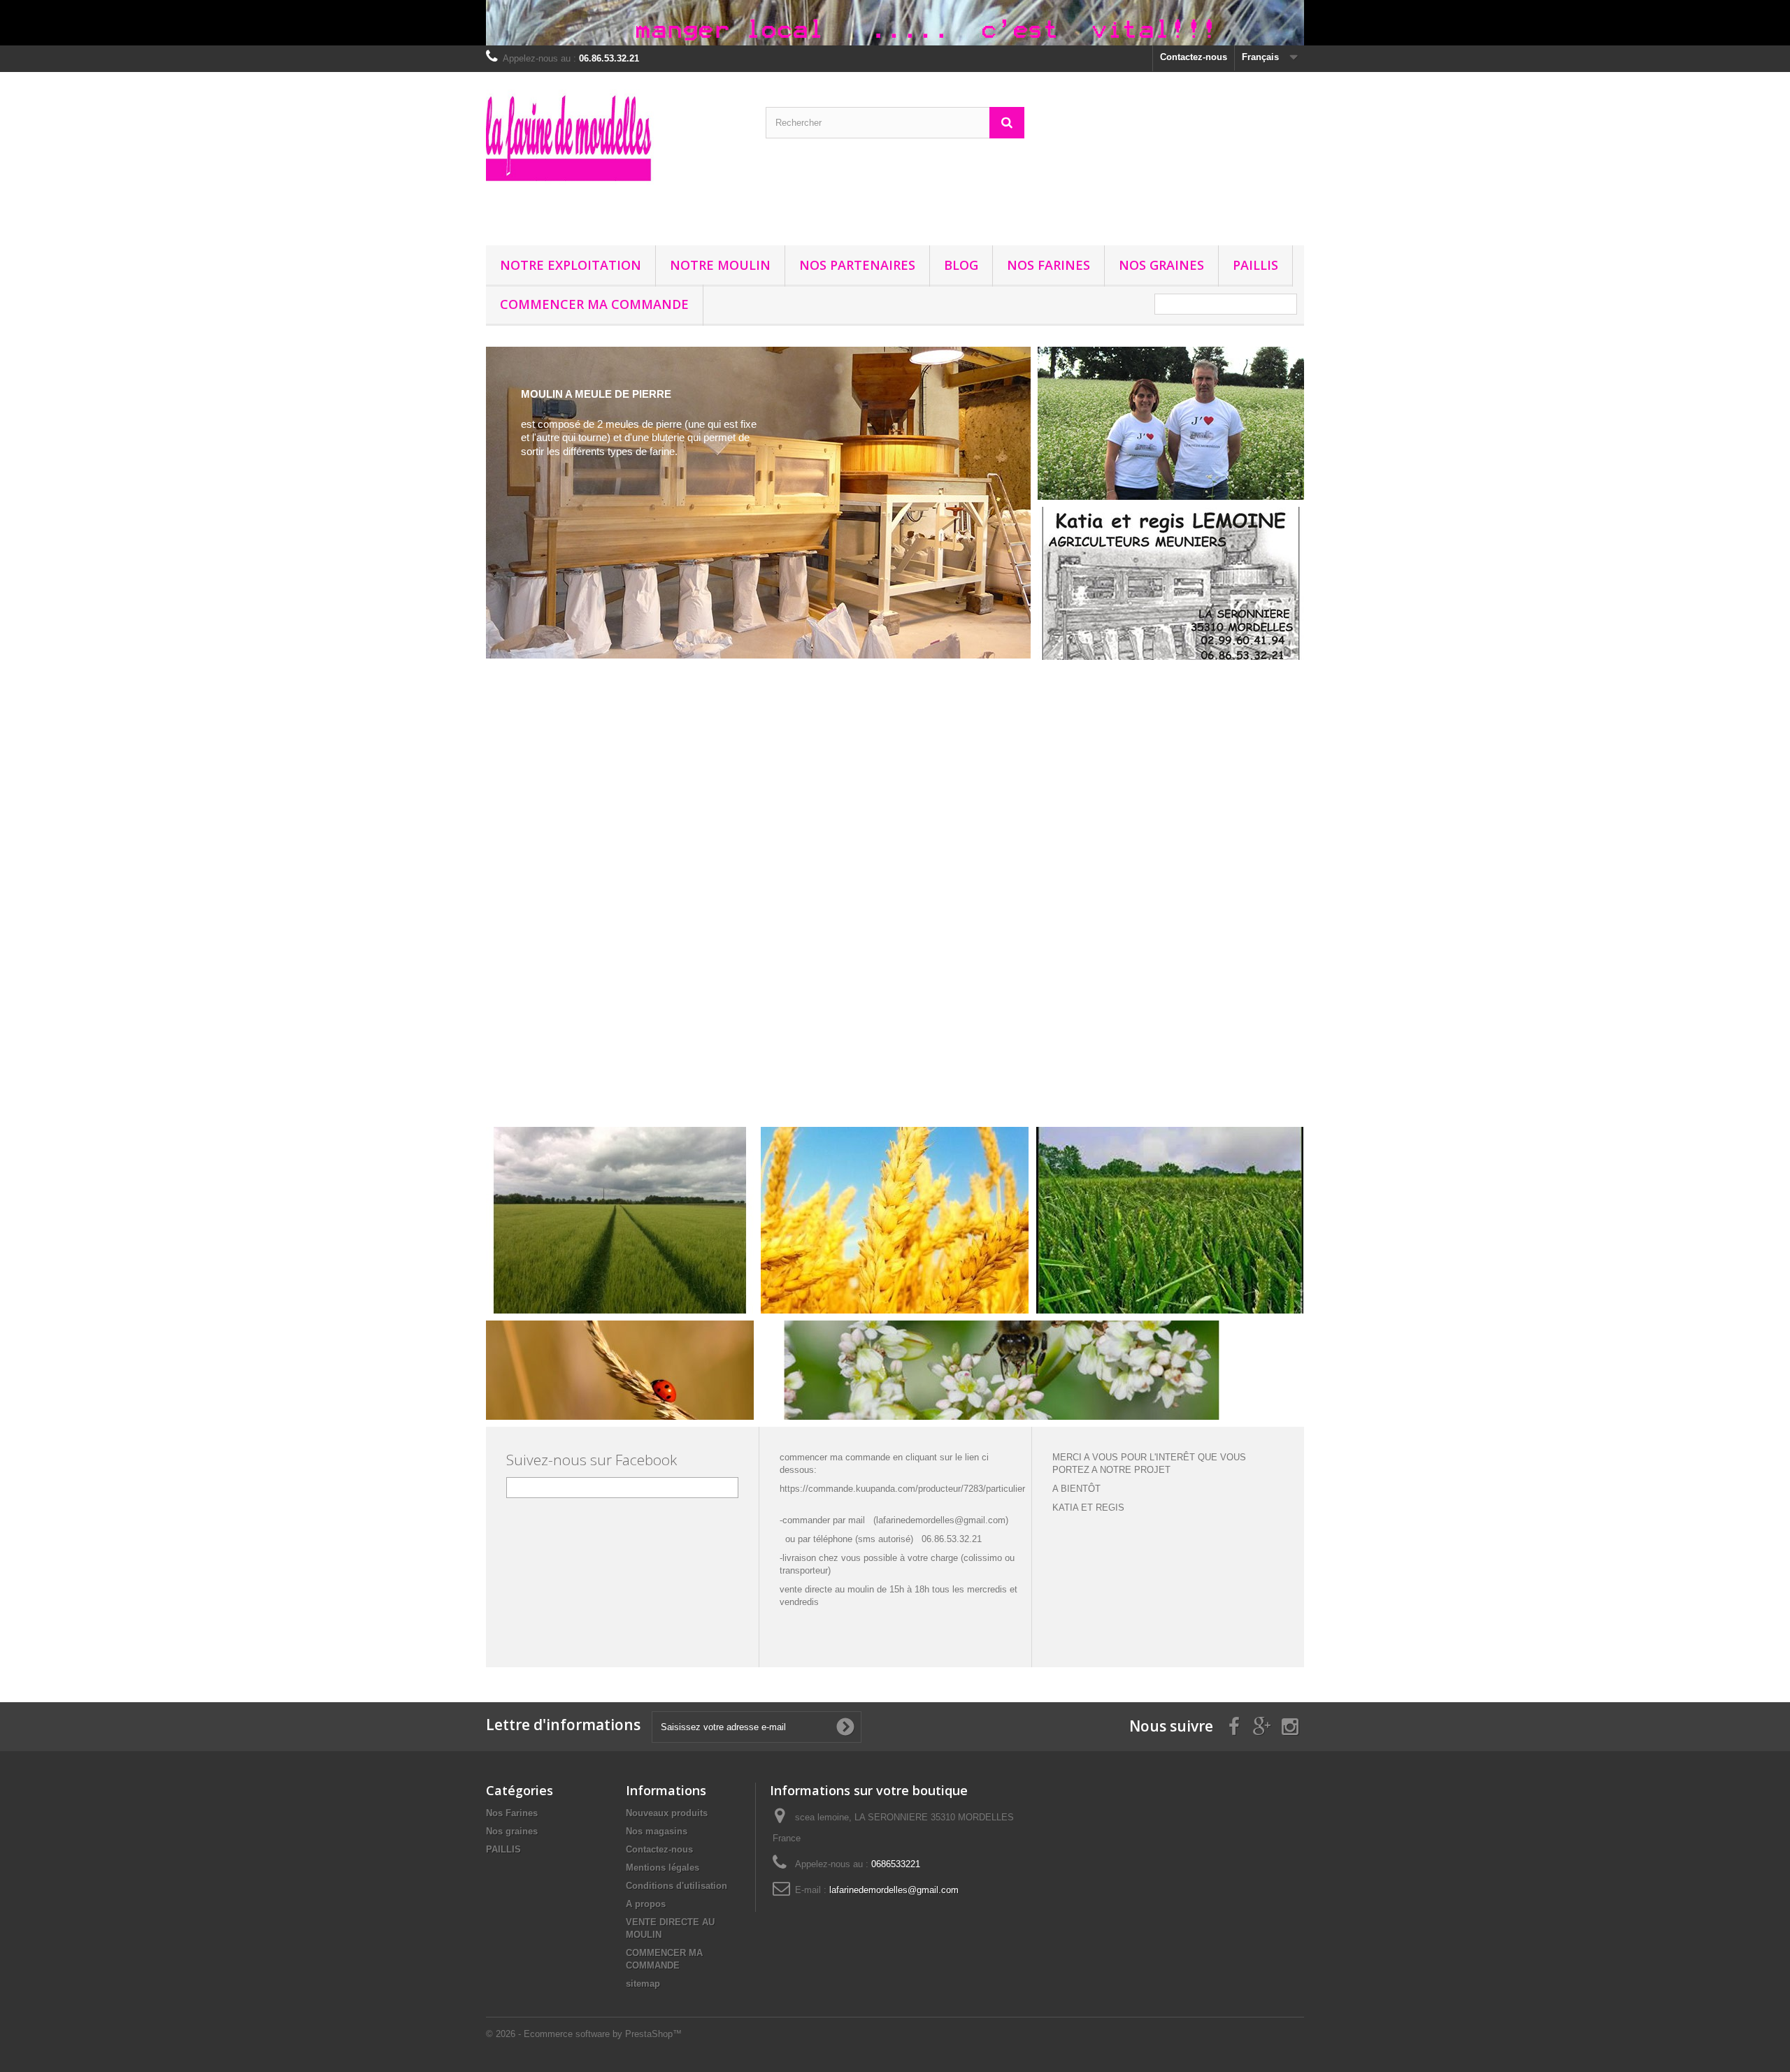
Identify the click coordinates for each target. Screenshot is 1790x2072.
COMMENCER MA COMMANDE (594, 304)
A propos (646, 1904)
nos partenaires (857, 265)
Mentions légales (663, 1868)
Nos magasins (657, 1831)
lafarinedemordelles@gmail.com (894, 1890)
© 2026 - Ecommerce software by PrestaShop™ (584, 2034)
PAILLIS (1255, 265)
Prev (971, 1092)
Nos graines (1161, 265)
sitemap (643, 1984)
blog (961, 265)
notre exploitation (571, 265)
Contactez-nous (1194, 57)
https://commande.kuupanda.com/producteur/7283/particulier (902, 1489)
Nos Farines (1048, 265)
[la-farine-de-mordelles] (615, 155)
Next (1005, 1092)
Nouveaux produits (667, 1813)
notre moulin (720, 265)
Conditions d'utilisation (676, 1886)
